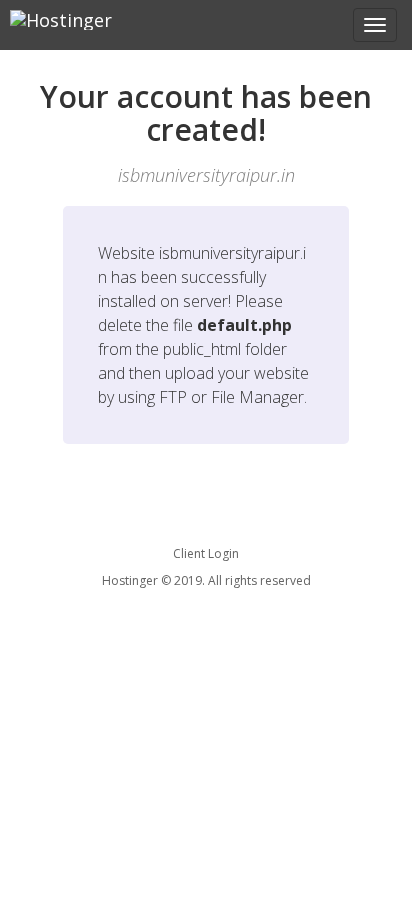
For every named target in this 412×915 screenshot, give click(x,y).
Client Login (206, 553)
